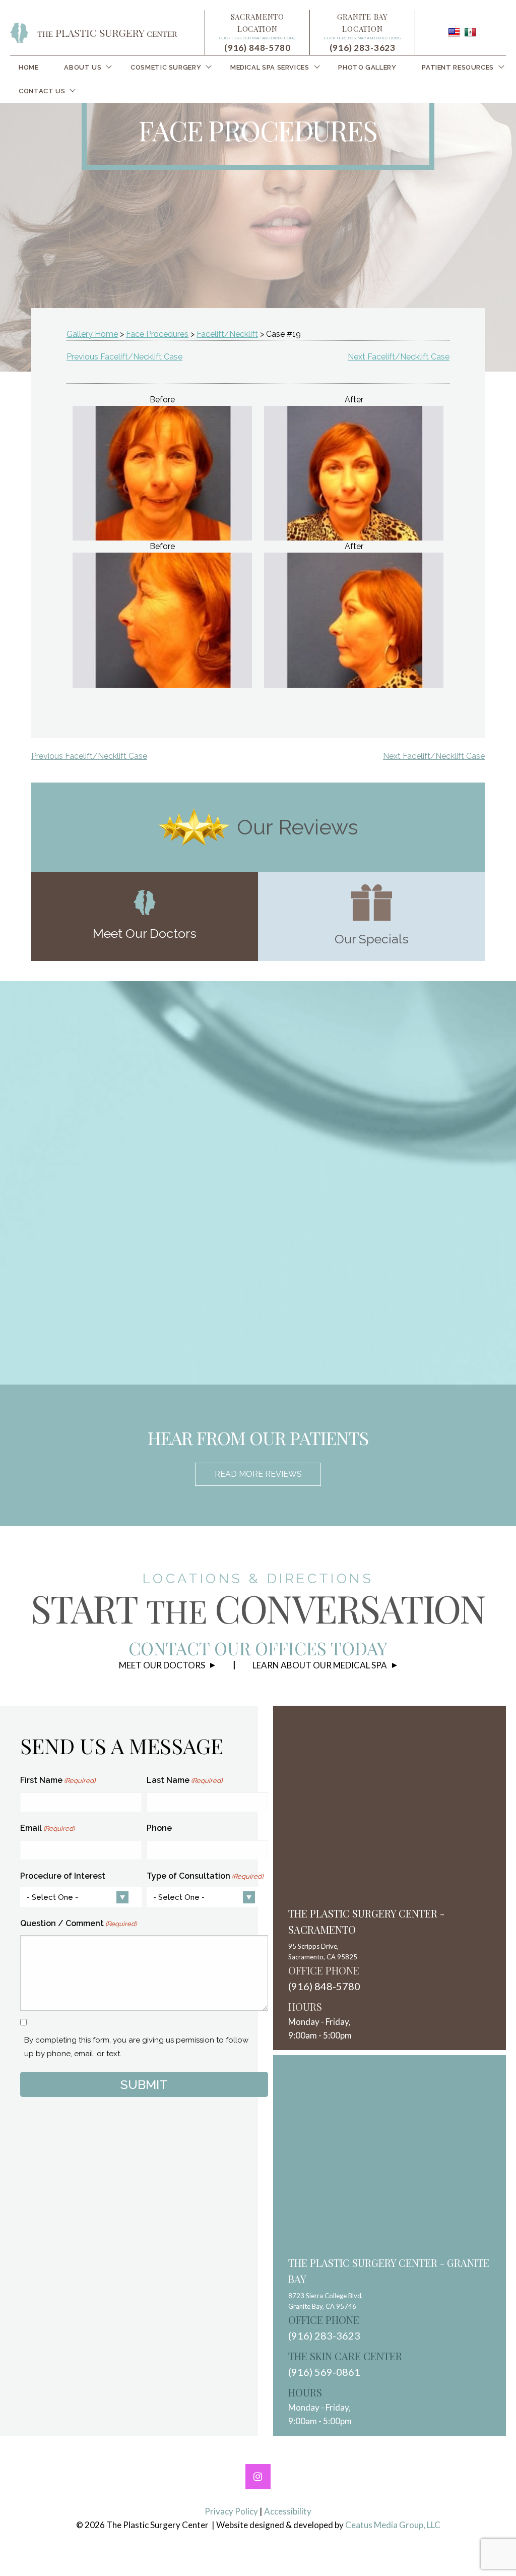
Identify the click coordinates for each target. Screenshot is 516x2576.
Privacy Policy (231, 2511)
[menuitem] (29, 67)
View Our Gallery (271, 1305)
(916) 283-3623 (363, 48)
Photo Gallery (367, 67)
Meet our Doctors (162, 1665)
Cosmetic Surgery (166, 67)
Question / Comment (78, 1923)
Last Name (184, 1780)
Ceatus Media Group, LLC (393, 2525)
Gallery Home (92, 334)
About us (83, 67)
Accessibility (288, 2511)
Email (47, 1828)
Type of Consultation (205, 1876)
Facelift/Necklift (227, 334)
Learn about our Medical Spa (320, 1665)
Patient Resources (458, 67)
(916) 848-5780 (257, 48)
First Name (58, 1780)
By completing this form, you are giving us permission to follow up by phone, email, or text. (136, 2047)
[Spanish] (470, 32)
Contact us (42, 91)
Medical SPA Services (270, 67)
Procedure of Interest (63, 1876)
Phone (159, 1828)
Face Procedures (157, 334)
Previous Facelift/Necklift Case (124, 357)
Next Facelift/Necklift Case (399, 357)
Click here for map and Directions (257, 38)
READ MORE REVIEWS (258, 1474)
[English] (454, 32)
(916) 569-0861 (324, 2372)
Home (29, 67)
